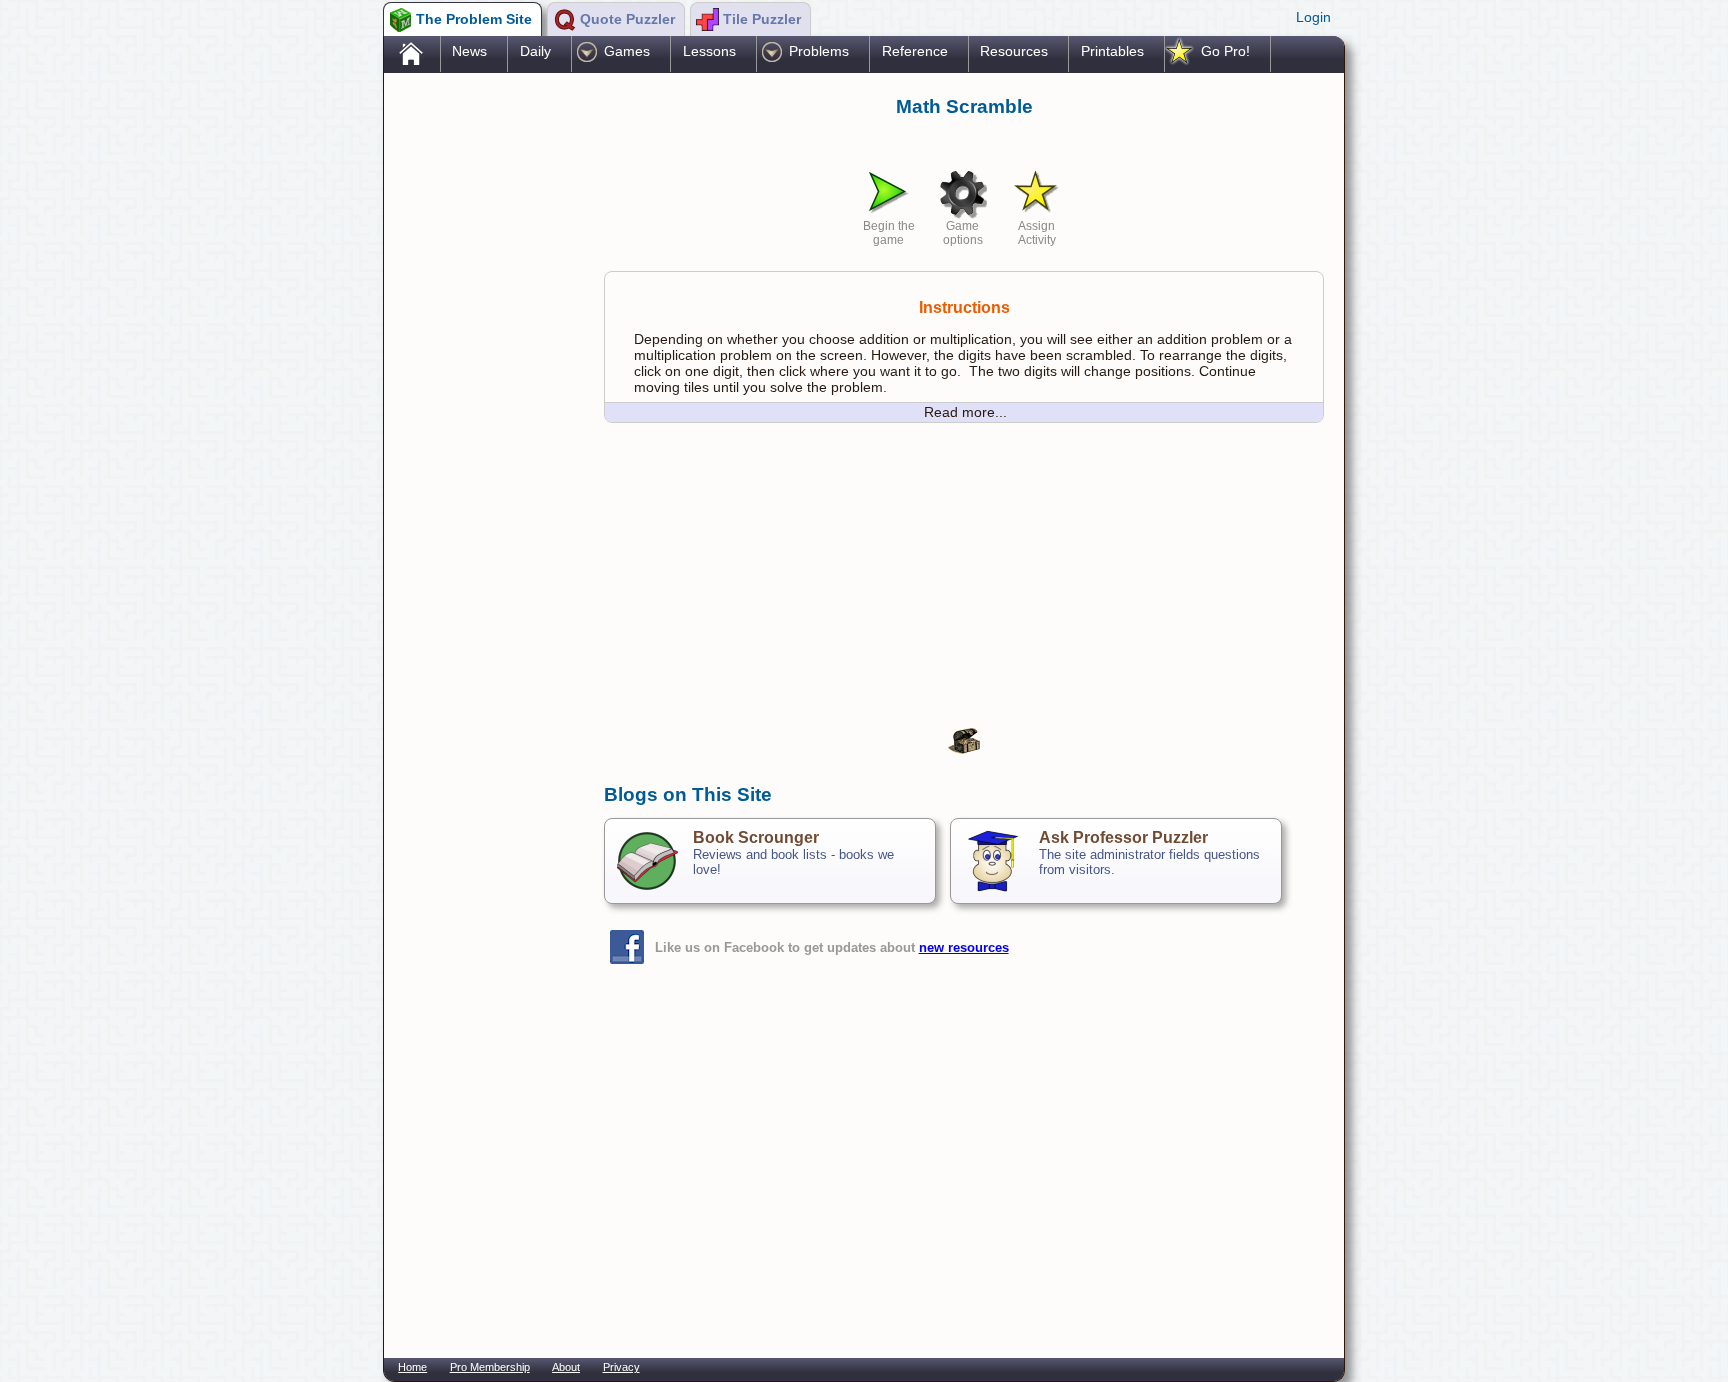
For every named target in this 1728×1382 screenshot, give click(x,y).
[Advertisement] (484, 393)
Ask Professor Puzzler (1123, 837)
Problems (819, 51)
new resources (964, 947)
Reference (915, 51)
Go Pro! (1225, 51)
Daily (535, 51)
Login (1313, 17)
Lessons (709, 51)
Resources (1014, 51)
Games (627, 51)
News (469, 51)
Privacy (621, 1367)
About (566, 1367)
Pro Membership (490, 1367)
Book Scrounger (756, 837)
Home (412, 1367)
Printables (1112, 51)
